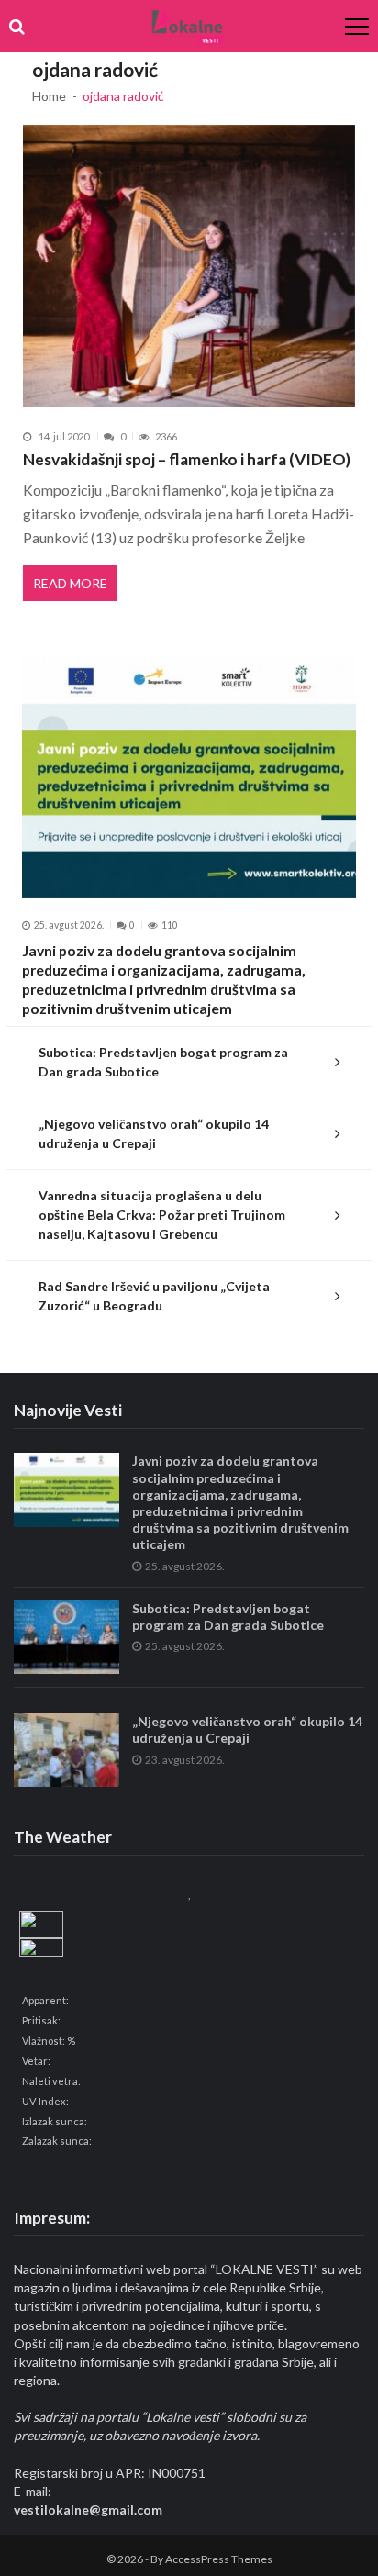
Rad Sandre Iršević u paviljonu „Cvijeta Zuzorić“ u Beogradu (154, 1296)
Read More (70, 583)
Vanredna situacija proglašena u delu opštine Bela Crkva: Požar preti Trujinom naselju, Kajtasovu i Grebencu (162, 1215)
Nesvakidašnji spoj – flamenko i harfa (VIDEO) (187, 459)
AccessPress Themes (219, 2559)
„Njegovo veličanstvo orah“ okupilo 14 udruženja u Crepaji (154, 1133)
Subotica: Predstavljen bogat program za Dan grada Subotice (163, 1062)
